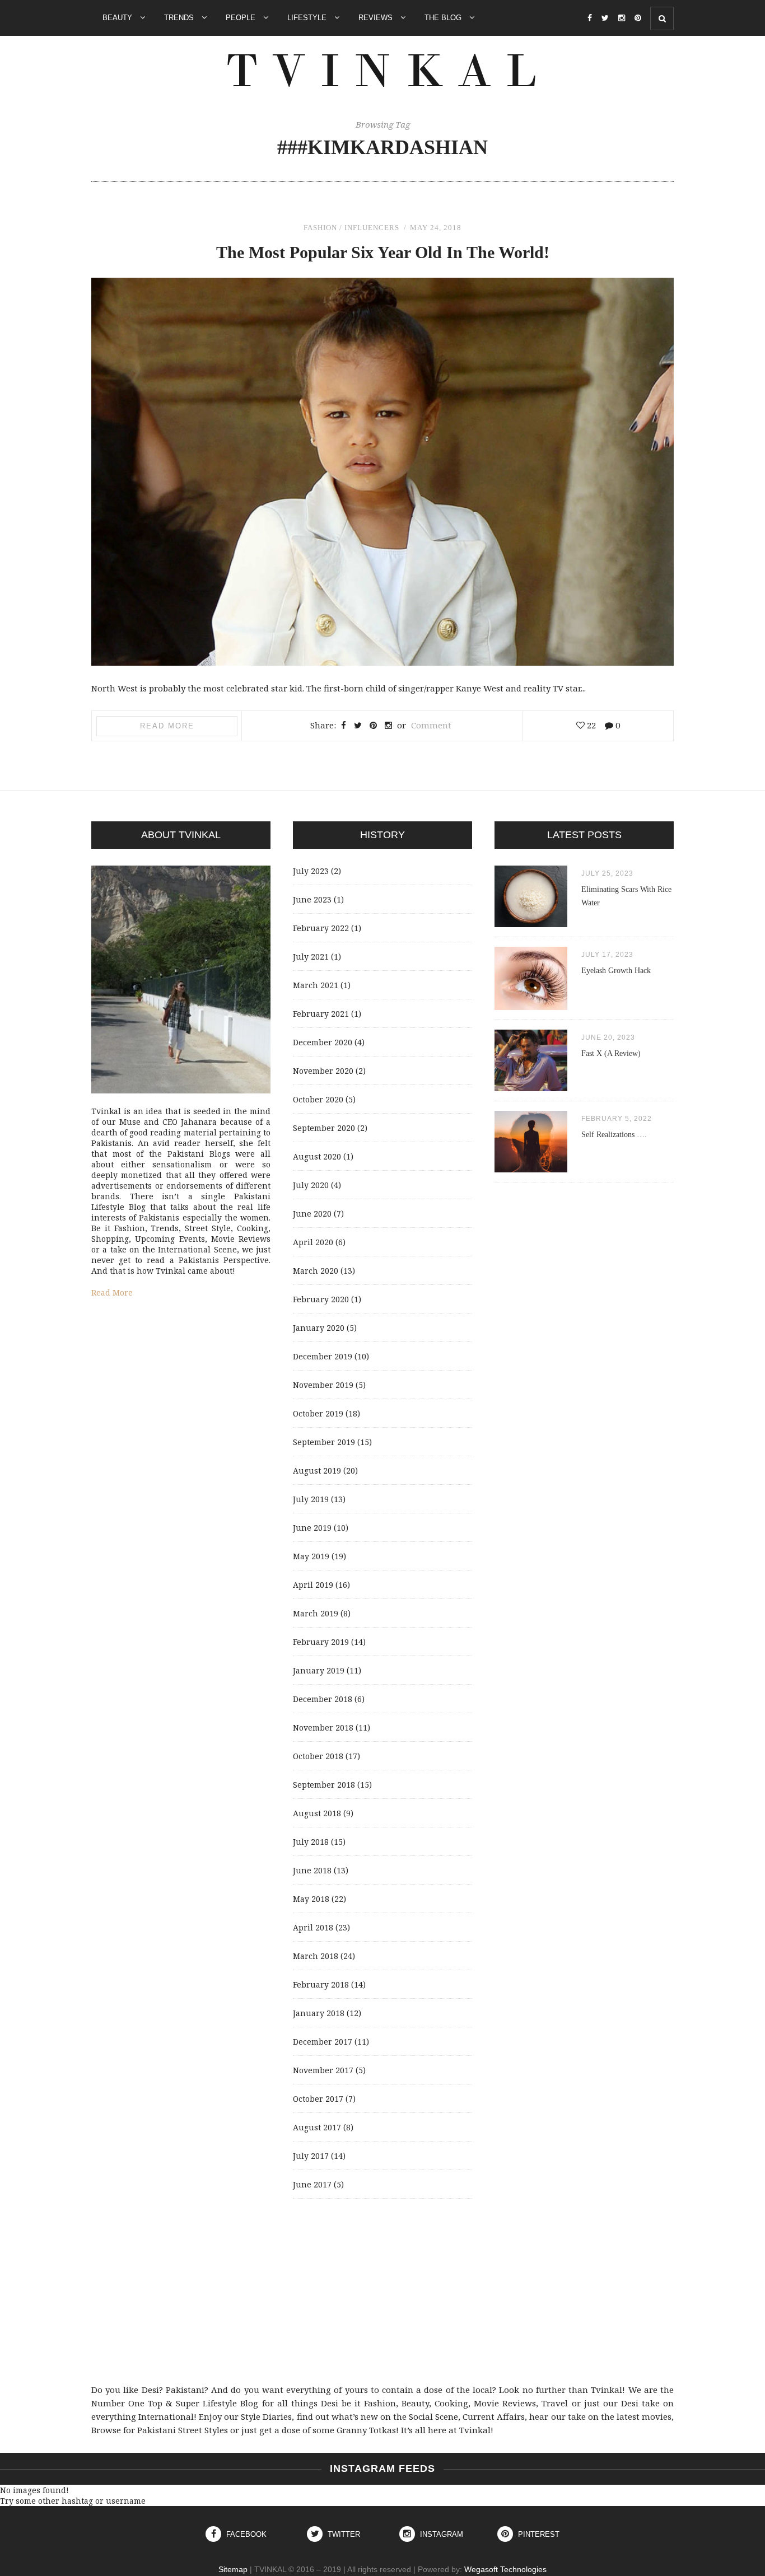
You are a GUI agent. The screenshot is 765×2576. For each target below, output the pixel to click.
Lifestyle (308, 18)
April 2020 (313, 1242)
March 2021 (316, 985)
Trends (180, 18)
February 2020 (321, 1299)
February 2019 (321, 1642)
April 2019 (313, 1585)
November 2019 (323, 1385)
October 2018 (318, 1756)
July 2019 (311, 1499)
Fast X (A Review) (611, 1053)
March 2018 (316, 1956)
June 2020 (312, 1214)
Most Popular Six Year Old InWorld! (383, 252)
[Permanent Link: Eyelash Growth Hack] (531, 1007)
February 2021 (321, 1014)
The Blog (444, 18)
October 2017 (318, 2099)
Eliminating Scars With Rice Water (626, 896)
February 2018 (321, 1984)
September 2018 (324, 1785)
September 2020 (324, 1128)
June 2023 (312, 899)
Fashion (320, 228)
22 (590, 725)
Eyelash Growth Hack (616, 971)
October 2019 (318, 1413)
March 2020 (316, 1271)
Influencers (372, 228)
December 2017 (323, 2042)
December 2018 (323, 1699)
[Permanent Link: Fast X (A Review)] (531, 1088)
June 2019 (312, 1528)
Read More (167, 726)
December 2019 (323, 1356)
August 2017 (317, 2127)
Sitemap (233, 2569)
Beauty (118, 18)
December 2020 (323, 1042)
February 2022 (321, 928)
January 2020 (319, 1328)
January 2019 (319, 1670)
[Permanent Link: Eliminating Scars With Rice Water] (531, 924)
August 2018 (317, 1813)
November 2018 (323, 1728)
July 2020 (311, 1185)
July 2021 (311, 957)
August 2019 (317, 1471)
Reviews (377, 18)
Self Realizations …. (614, 1135)
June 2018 (312, 1870)
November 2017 (323, 2070)
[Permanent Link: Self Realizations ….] (531, 1169)
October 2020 (318, 1099)
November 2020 (323, 1071)
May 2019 (311, 1556)
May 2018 (311, 1899)
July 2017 (311, 2156)
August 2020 (317, 1156)
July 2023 (311, 871)
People (242, 18)
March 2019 (316, 1613)
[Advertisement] (382, 2291)
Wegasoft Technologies (505, 2569)
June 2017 (312, 2184)
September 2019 (324, 1442)
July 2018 (311, 1842)
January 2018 (319, 2013)
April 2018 (313, 1927)
